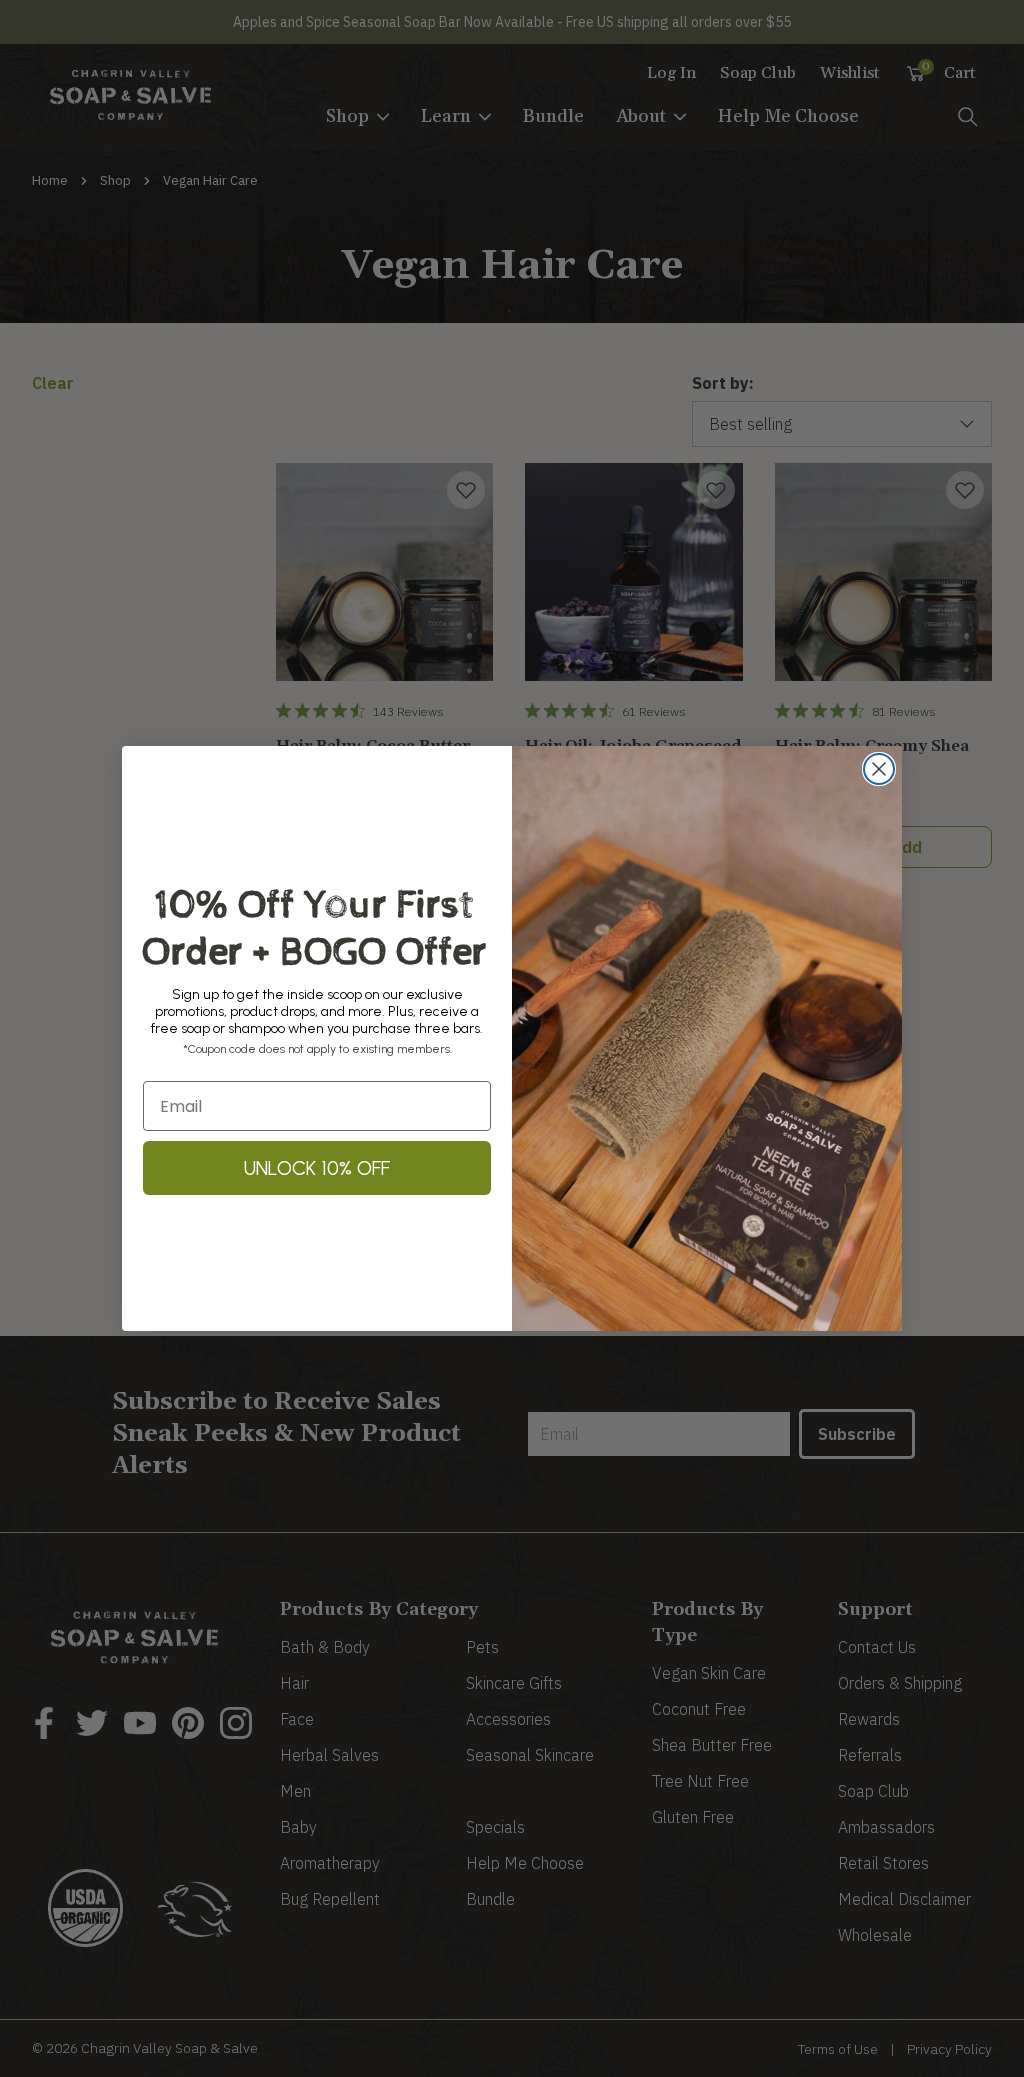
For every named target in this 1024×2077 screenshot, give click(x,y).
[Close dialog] (879, 769)
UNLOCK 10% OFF (317, 1168)
